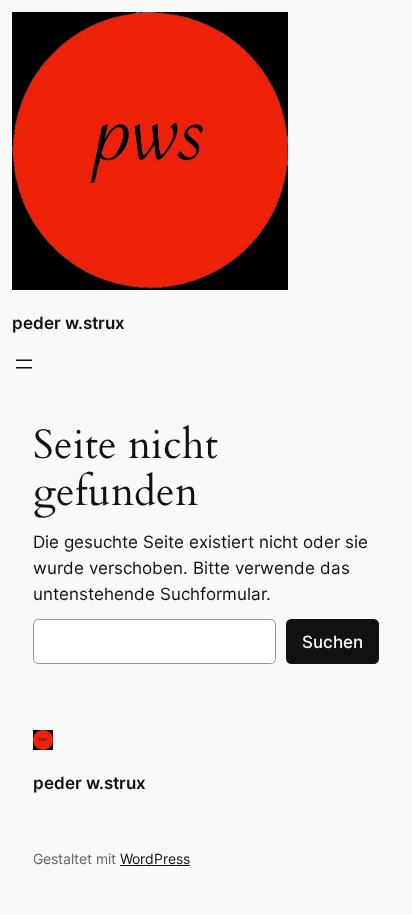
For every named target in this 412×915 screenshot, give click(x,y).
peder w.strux (68, 323)
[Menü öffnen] (24, 364)
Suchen (332, 642)
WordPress (155, 858)
